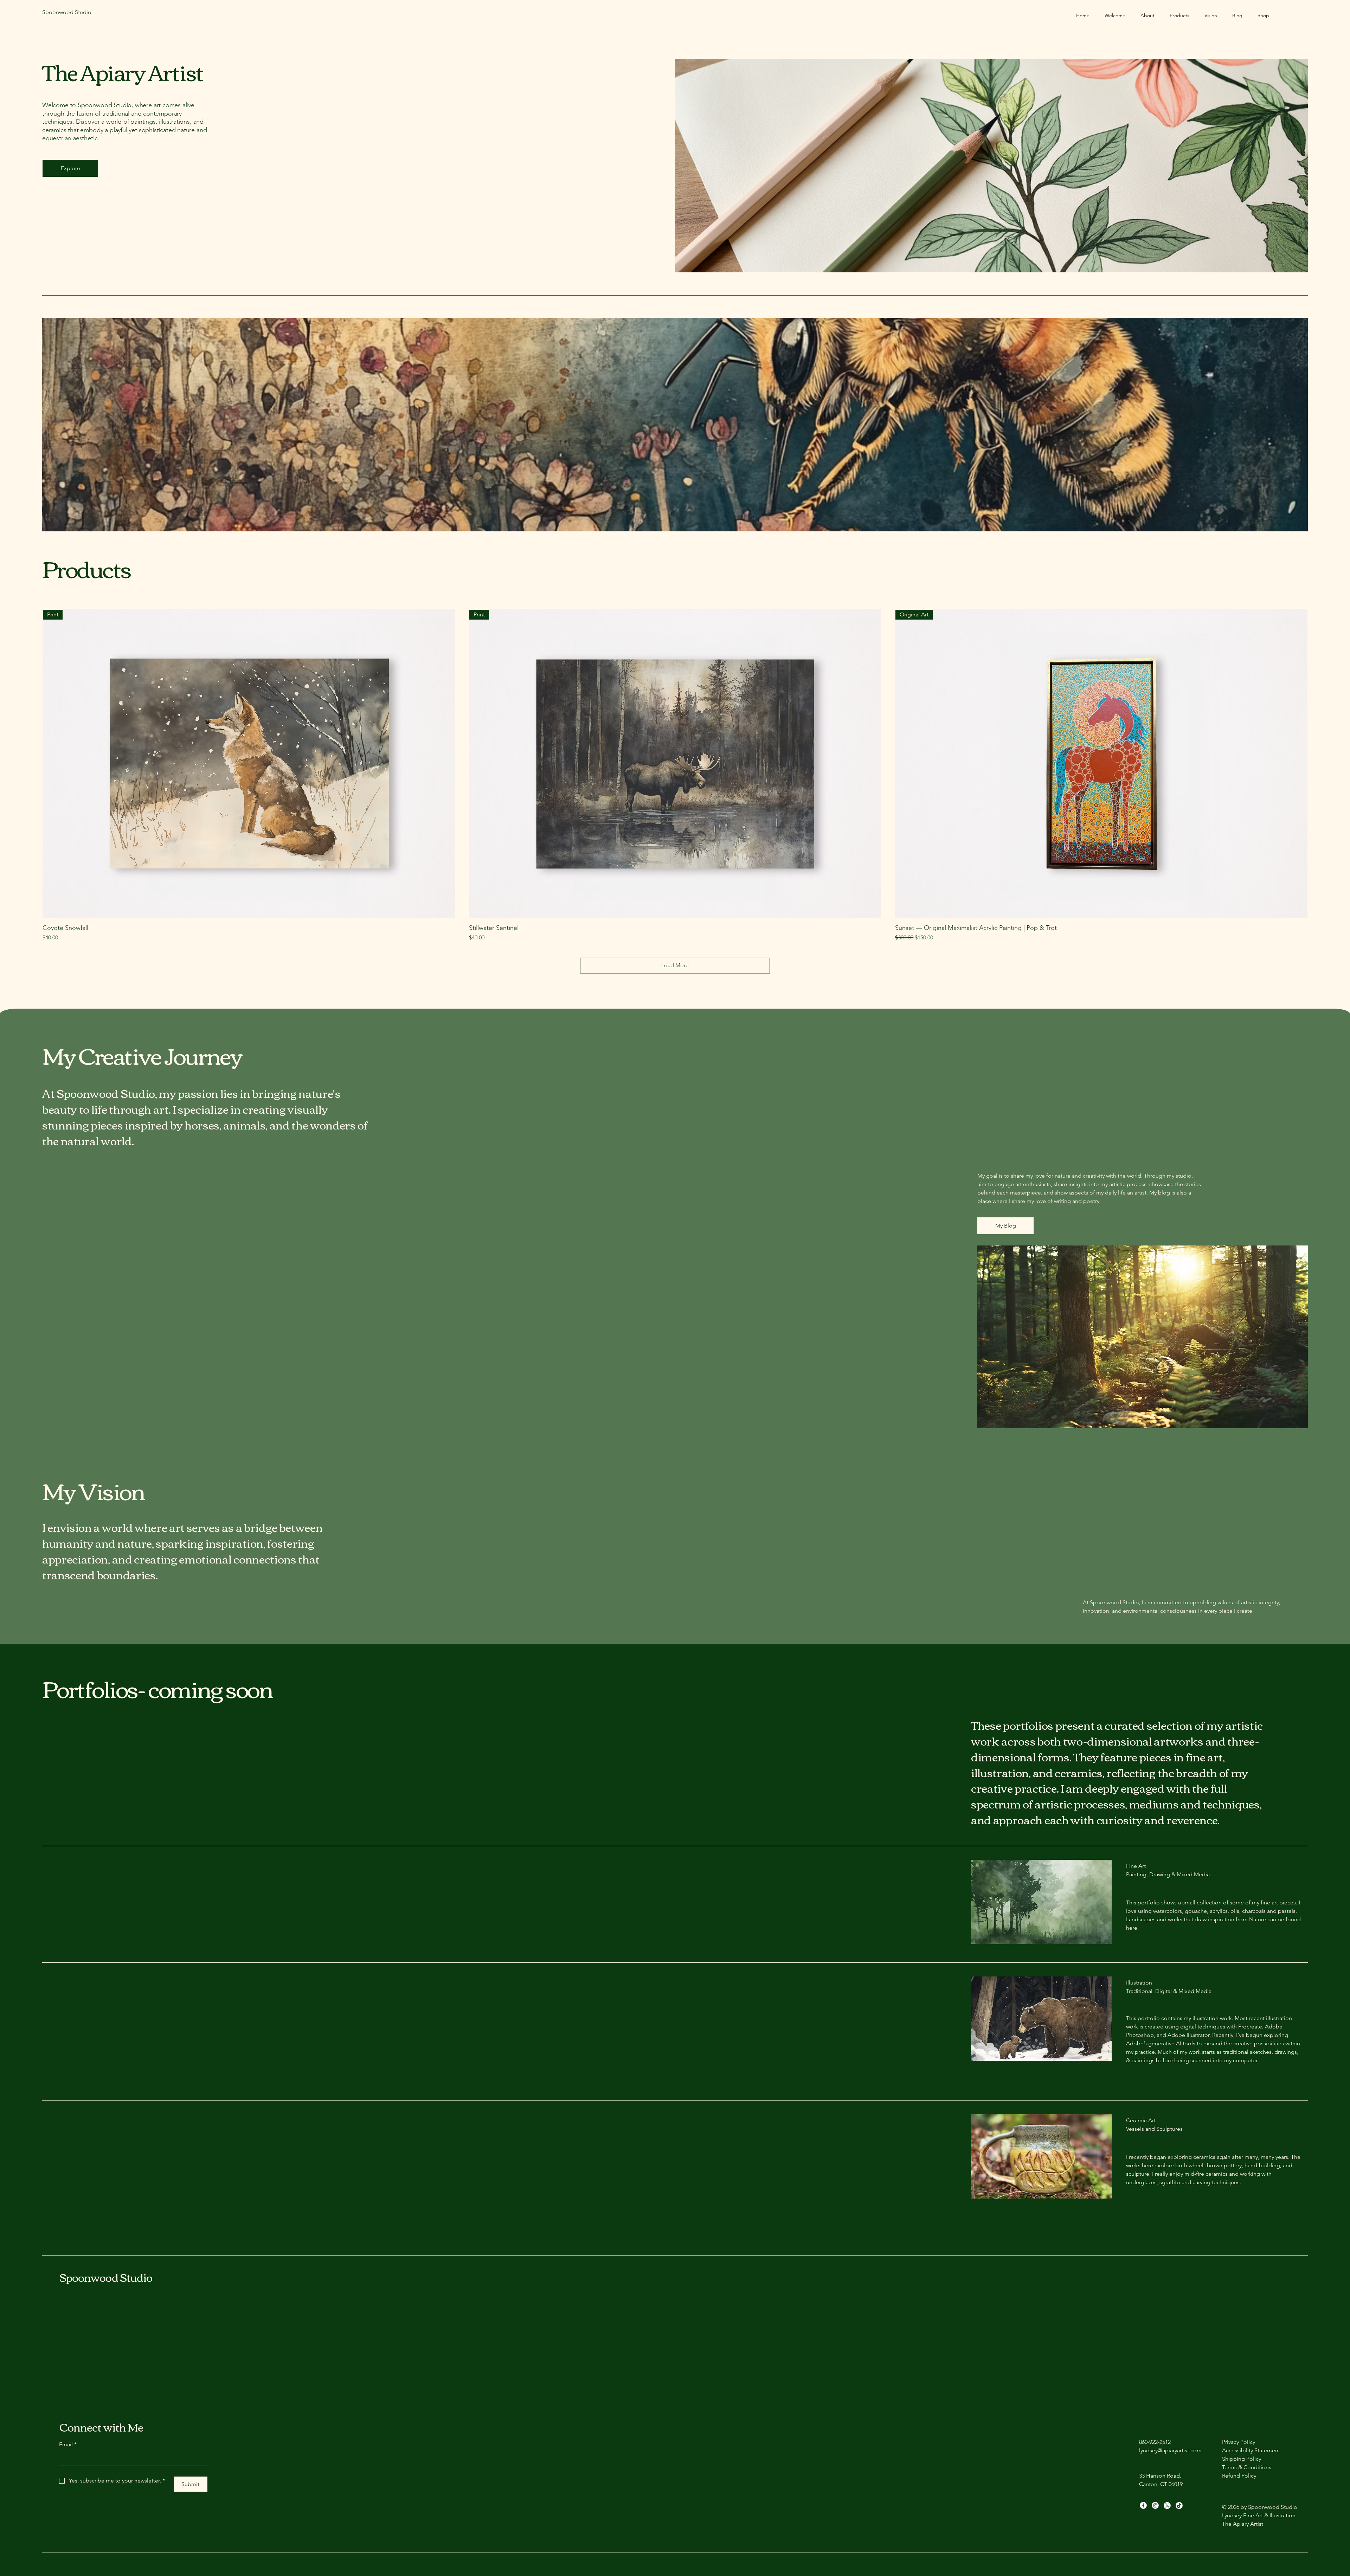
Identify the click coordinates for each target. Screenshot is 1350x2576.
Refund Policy (1239, 2476)
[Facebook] (1143, 2505)
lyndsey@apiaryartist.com (1170, 2450)
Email (68, 2444)
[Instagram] (1155, 2505)
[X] (1167, 2505)
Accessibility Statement (1251, 2450)
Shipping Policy (1242, 2459)
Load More (675, 965)
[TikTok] (1179, 2505)
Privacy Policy (1239, 2442)
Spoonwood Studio (106, 2277)
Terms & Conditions (1247, 2467)
